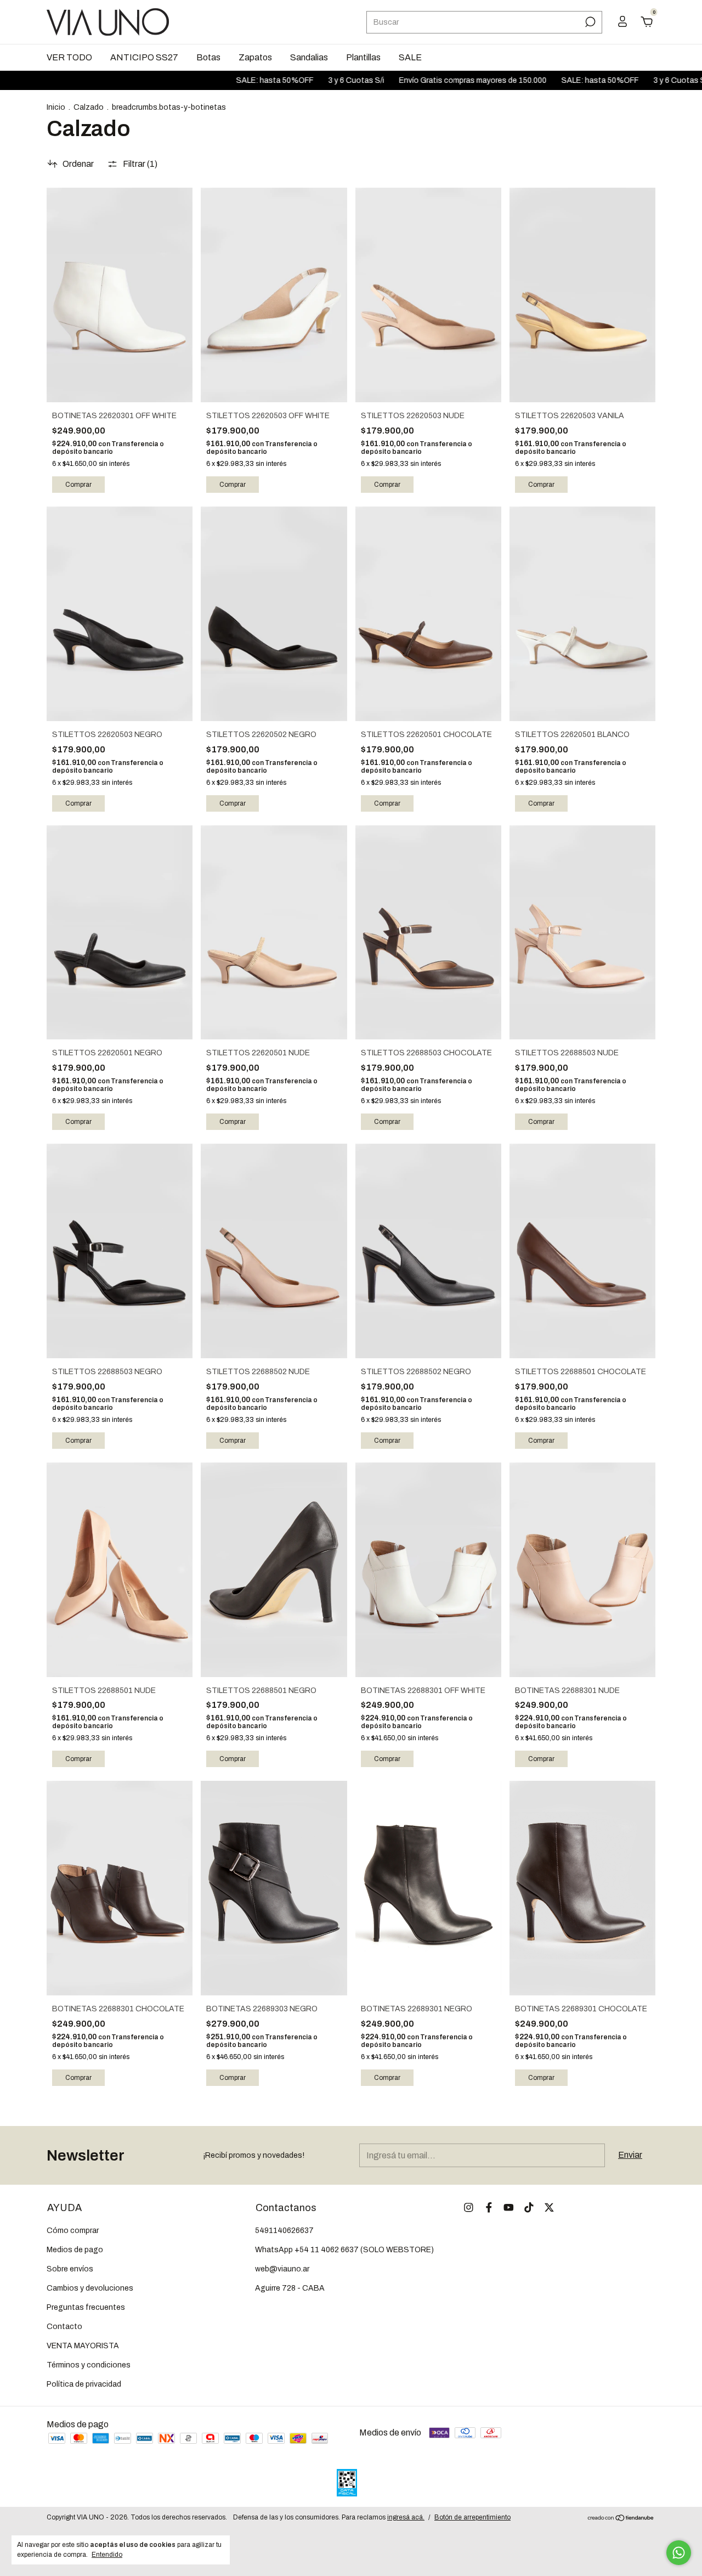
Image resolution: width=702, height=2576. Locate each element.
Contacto (64, 2327)
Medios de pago (75, 2250)
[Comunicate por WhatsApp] (679, 2553)
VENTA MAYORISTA (83, 2346)
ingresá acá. (406, 2517)
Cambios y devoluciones (90, 2288)
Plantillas (363, 57)
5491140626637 (284, 2231)
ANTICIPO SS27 (144, 57)
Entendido (107, 2555)
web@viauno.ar (282, 2269)
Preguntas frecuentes (86, 2307)
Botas (208, 57)
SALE (410, 57)
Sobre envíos (70, 2269)
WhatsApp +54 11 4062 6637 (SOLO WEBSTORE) (344, 2250)
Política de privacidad (84, 2384)
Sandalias (309, 57)
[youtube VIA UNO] (509, 2207)
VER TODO (69, 57)
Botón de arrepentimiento (472, 2517)
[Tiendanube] (621, 2519)
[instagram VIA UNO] (469, 2207)
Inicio (56, 107)
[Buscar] (589, 22)
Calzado (89, 107)
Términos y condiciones (89, 2365)
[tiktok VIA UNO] (529, 2207)
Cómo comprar (73, 2231)
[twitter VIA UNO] (549, 2207)
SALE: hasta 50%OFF (222, 80)
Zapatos (255, 57)
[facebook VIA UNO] (489, 2207)
